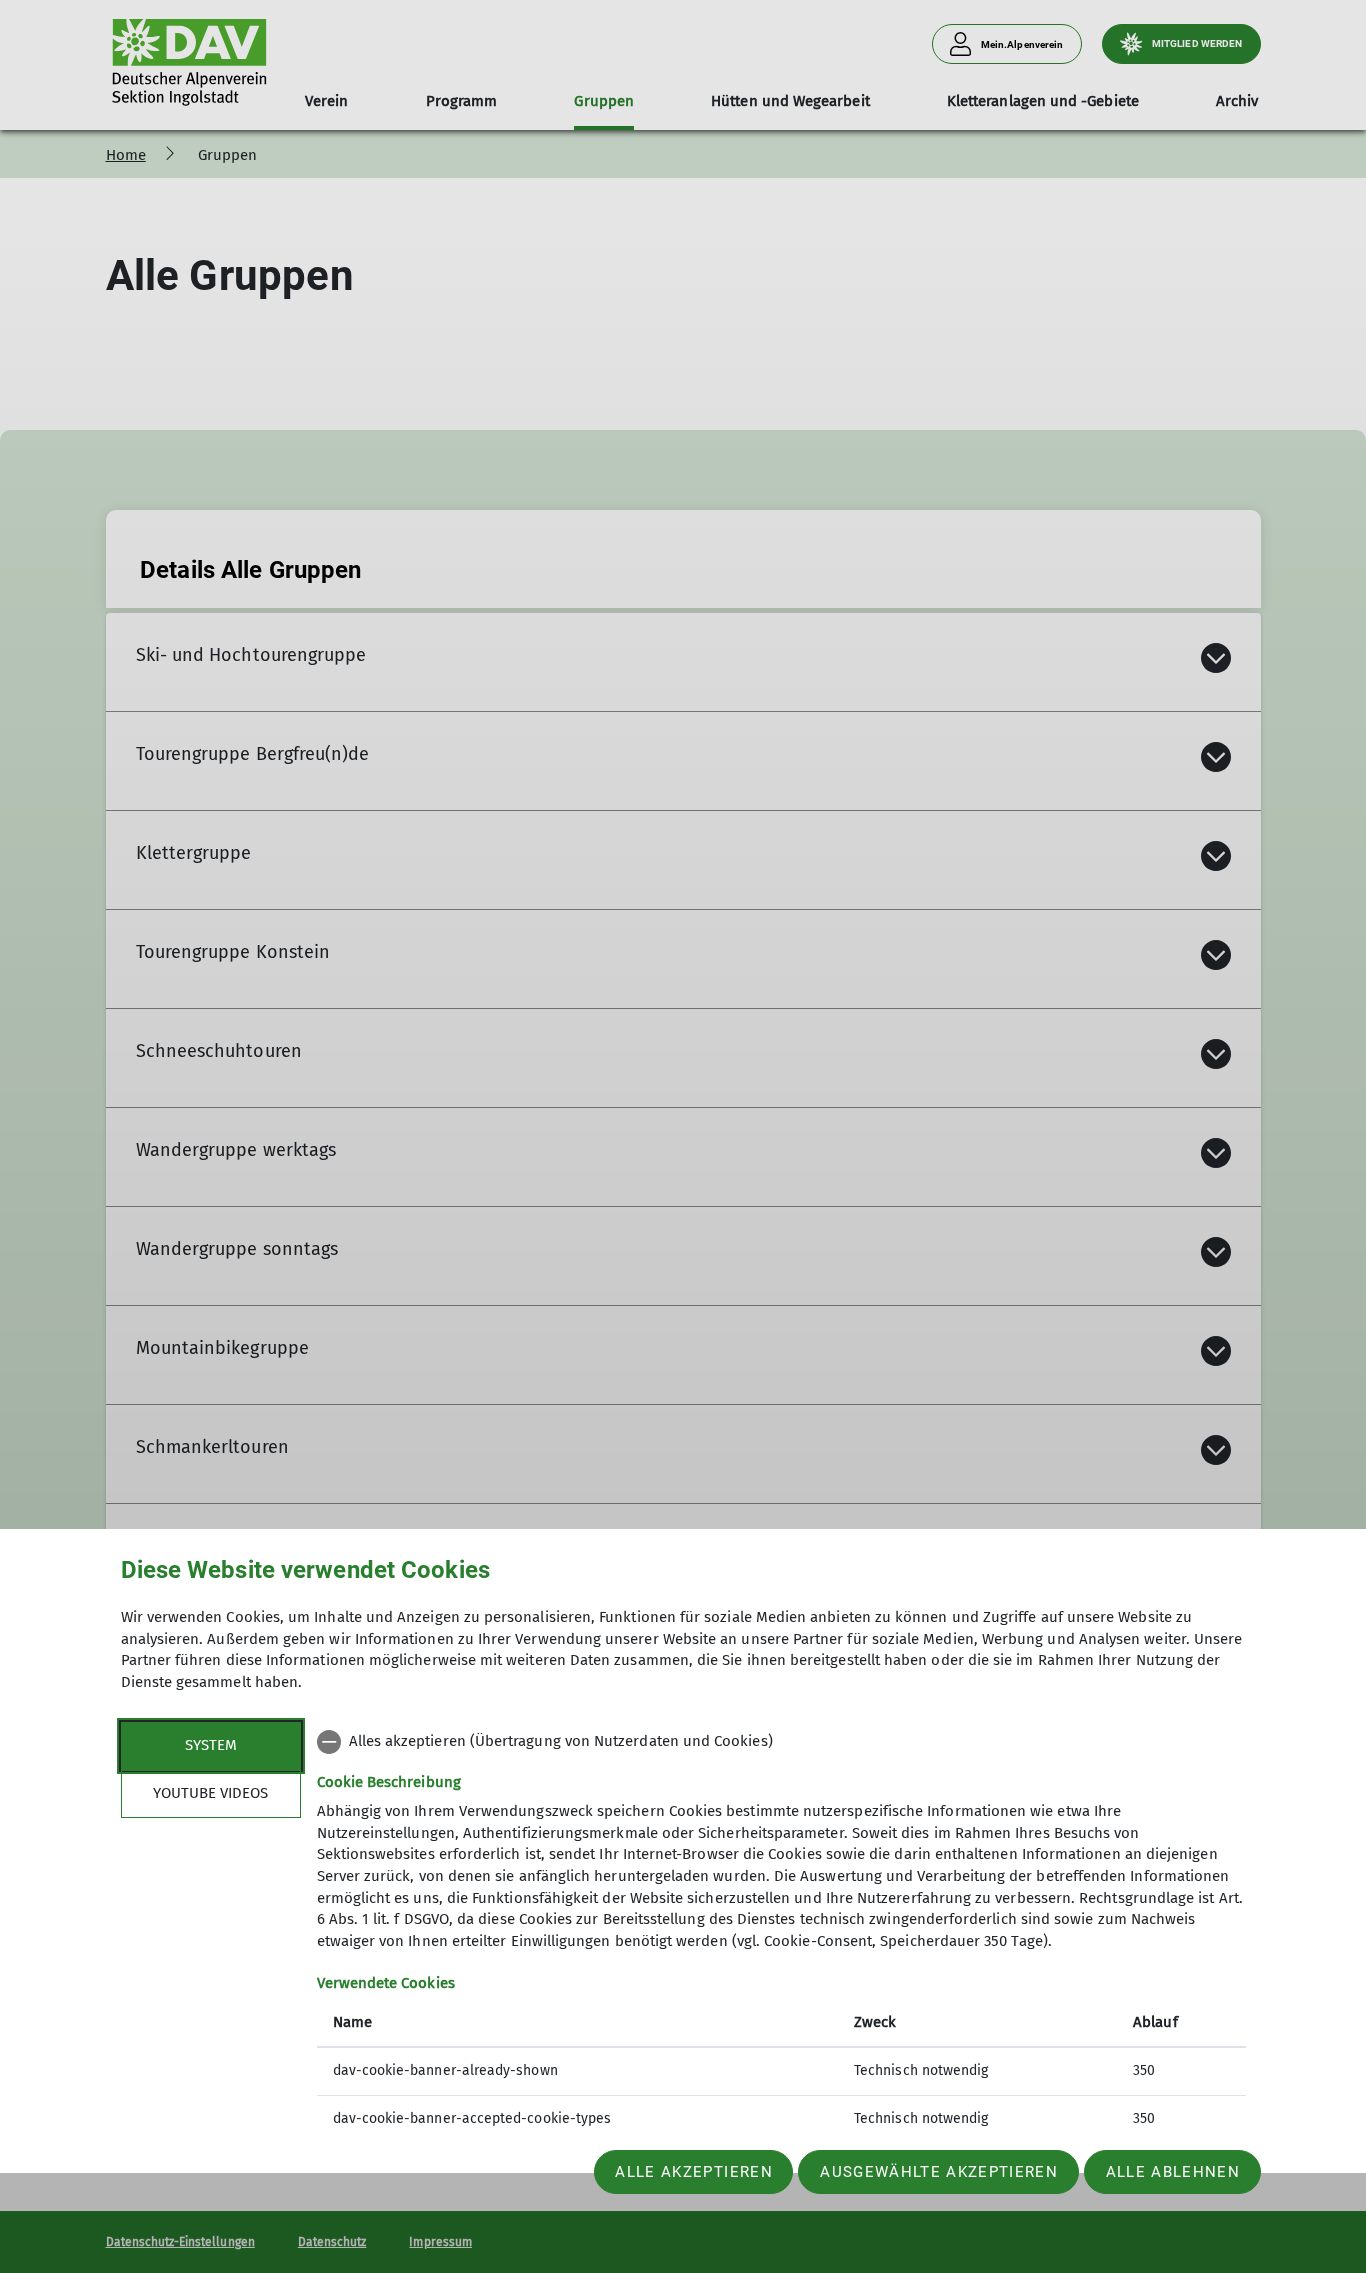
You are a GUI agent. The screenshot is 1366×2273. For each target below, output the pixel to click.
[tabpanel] (781, 1932)
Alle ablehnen (1173, 2172)
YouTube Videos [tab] (210, 1793)
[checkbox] (781, 1742)
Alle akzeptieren (693, 2172)
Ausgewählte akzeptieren (939, 2172)
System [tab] (211, 1745)
